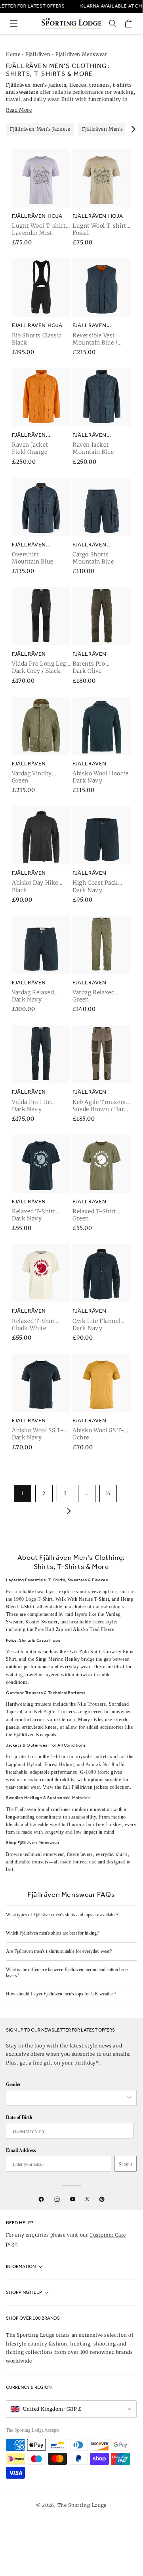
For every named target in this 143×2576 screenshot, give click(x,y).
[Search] (113, 23)
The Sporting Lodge (82, 2505)
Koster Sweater (41, 1622)
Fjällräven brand (32, 1809)
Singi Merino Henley (58, 1659)
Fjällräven (38, 54)
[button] (14, 23)
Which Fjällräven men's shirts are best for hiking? (52, 1933)
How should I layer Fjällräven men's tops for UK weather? (61, 1994)
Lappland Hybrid (24, 1764)
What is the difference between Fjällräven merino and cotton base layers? (67, 1973)
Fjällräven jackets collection (101, 1787)
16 (108, 1493)
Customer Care (108, 2235)
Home (13, 54)
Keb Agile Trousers (55, 1712)
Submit (126, 2164)
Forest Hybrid (59, 1764)
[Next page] (67, 1511)
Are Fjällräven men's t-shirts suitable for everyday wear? (59, 1951)
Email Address (21, 2150)
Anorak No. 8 (100, 1764)
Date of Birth (19, 2117)
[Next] (133, 129)
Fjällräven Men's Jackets (40, 129)
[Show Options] (129, 2098)
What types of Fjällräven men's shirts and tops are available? (62, 1915)
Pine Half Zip (49, 1629)
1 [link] (23, 1493)
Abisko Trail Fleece (93, 1629)
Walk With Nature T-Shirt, (83, 1599)
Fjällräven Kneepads (35, 1735)
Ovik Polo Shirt (84, 1652)
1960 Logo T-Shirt (33, 1599)
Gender (13, 2084)
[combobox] (67, 2098)
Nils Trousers (92, 1704)
